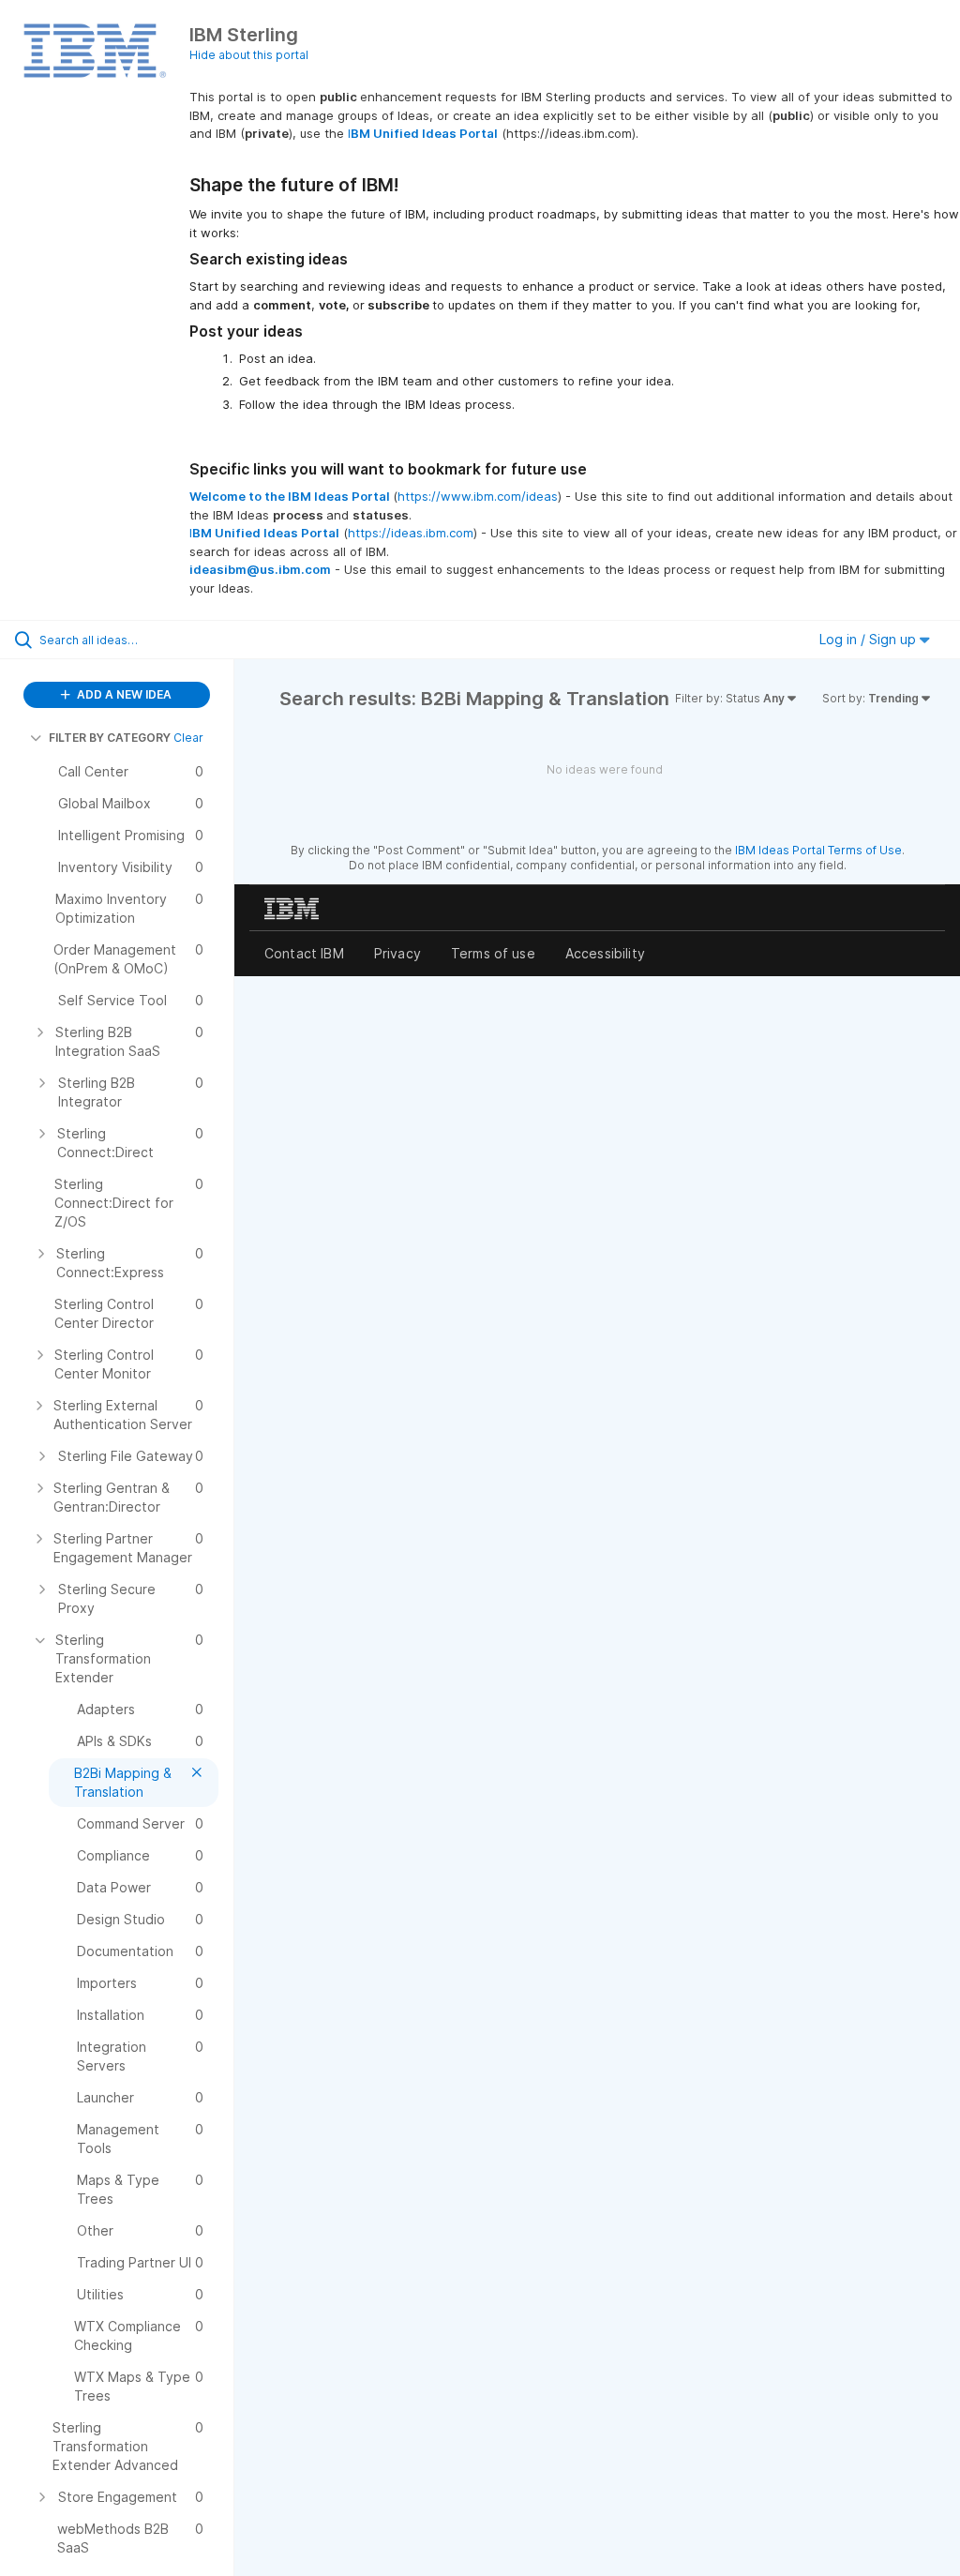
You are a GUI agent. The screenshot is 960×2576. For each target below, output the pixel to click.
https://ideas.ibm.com (411, 533)
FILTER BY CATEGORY (110, 738)
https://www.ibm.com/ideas (478, 496)
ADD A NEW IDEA (123, 694)
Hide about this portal (249, 55)
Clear (188, 738)
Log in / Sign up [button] (870, 639)
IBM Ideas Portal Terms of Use (818, 850)
